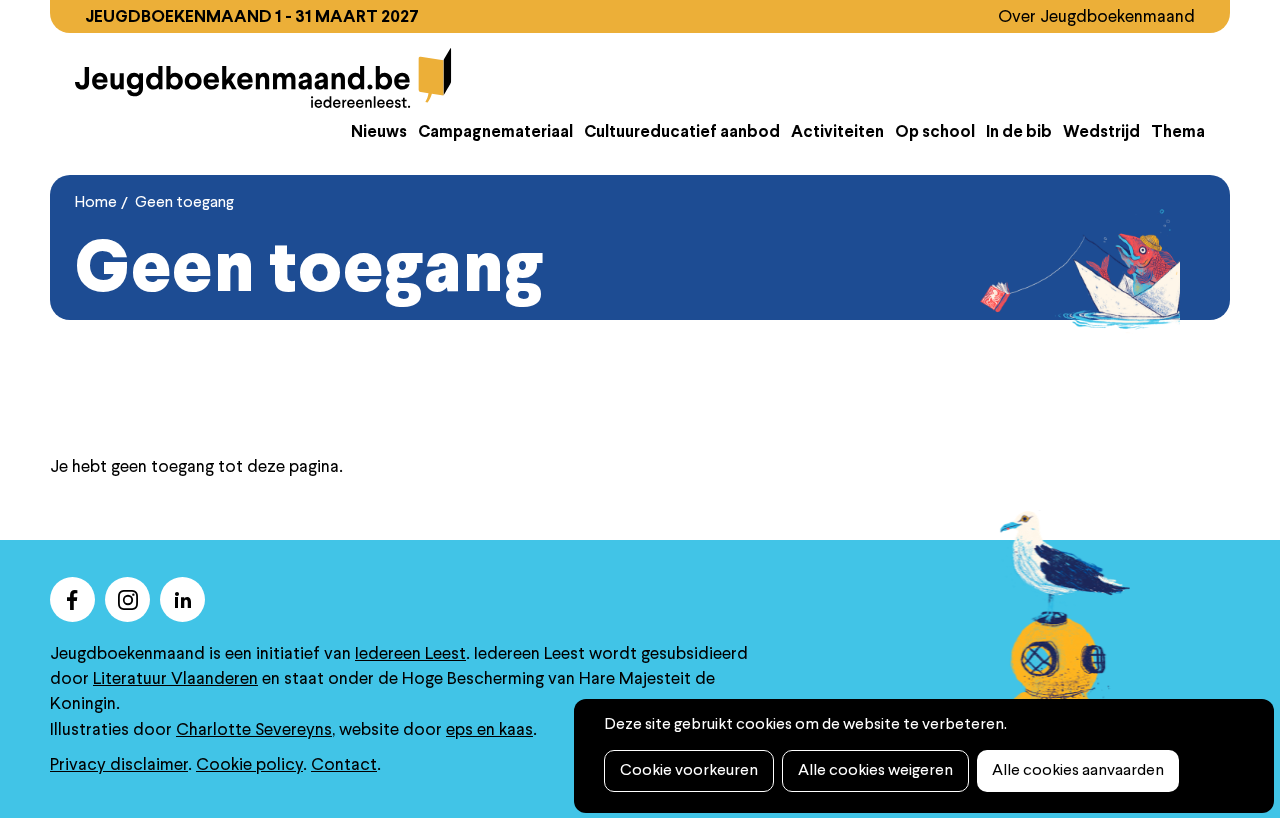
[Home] (263, 78)
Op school (935, 133)
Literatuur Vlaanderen (175, 679)
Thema (1178, 133)
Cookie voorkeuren (689, 771)
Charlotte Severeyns (254, 730)
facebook (72, 599)
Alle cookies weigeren (875, 771)
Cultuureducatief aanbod (682, 133)
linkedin (182, 599)
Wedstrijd (1101, 133)
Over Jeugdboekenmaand (1096, 17)
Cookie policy (249, 765)
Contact (344, 765)
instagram (127, 599)
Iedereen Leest (410, 654)
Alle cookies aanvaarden (1078, 771)
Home (96, 203)
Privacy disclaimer (119, 765)
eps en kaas (489, 730)
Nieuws (379, 133)
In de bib (1019, 133)
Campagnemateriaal (495, 133)
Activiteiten (837, 133)
